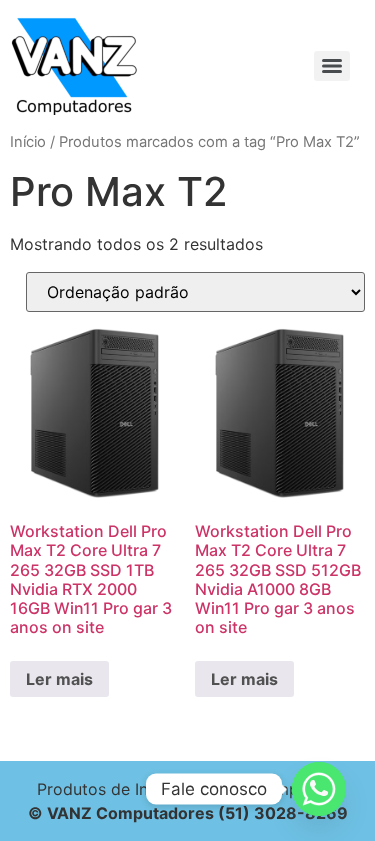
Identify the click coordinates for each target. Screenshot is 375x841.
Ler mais (59, 679)
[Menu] (332, 66)
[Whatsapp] (319, 789)
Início (28, 142)
